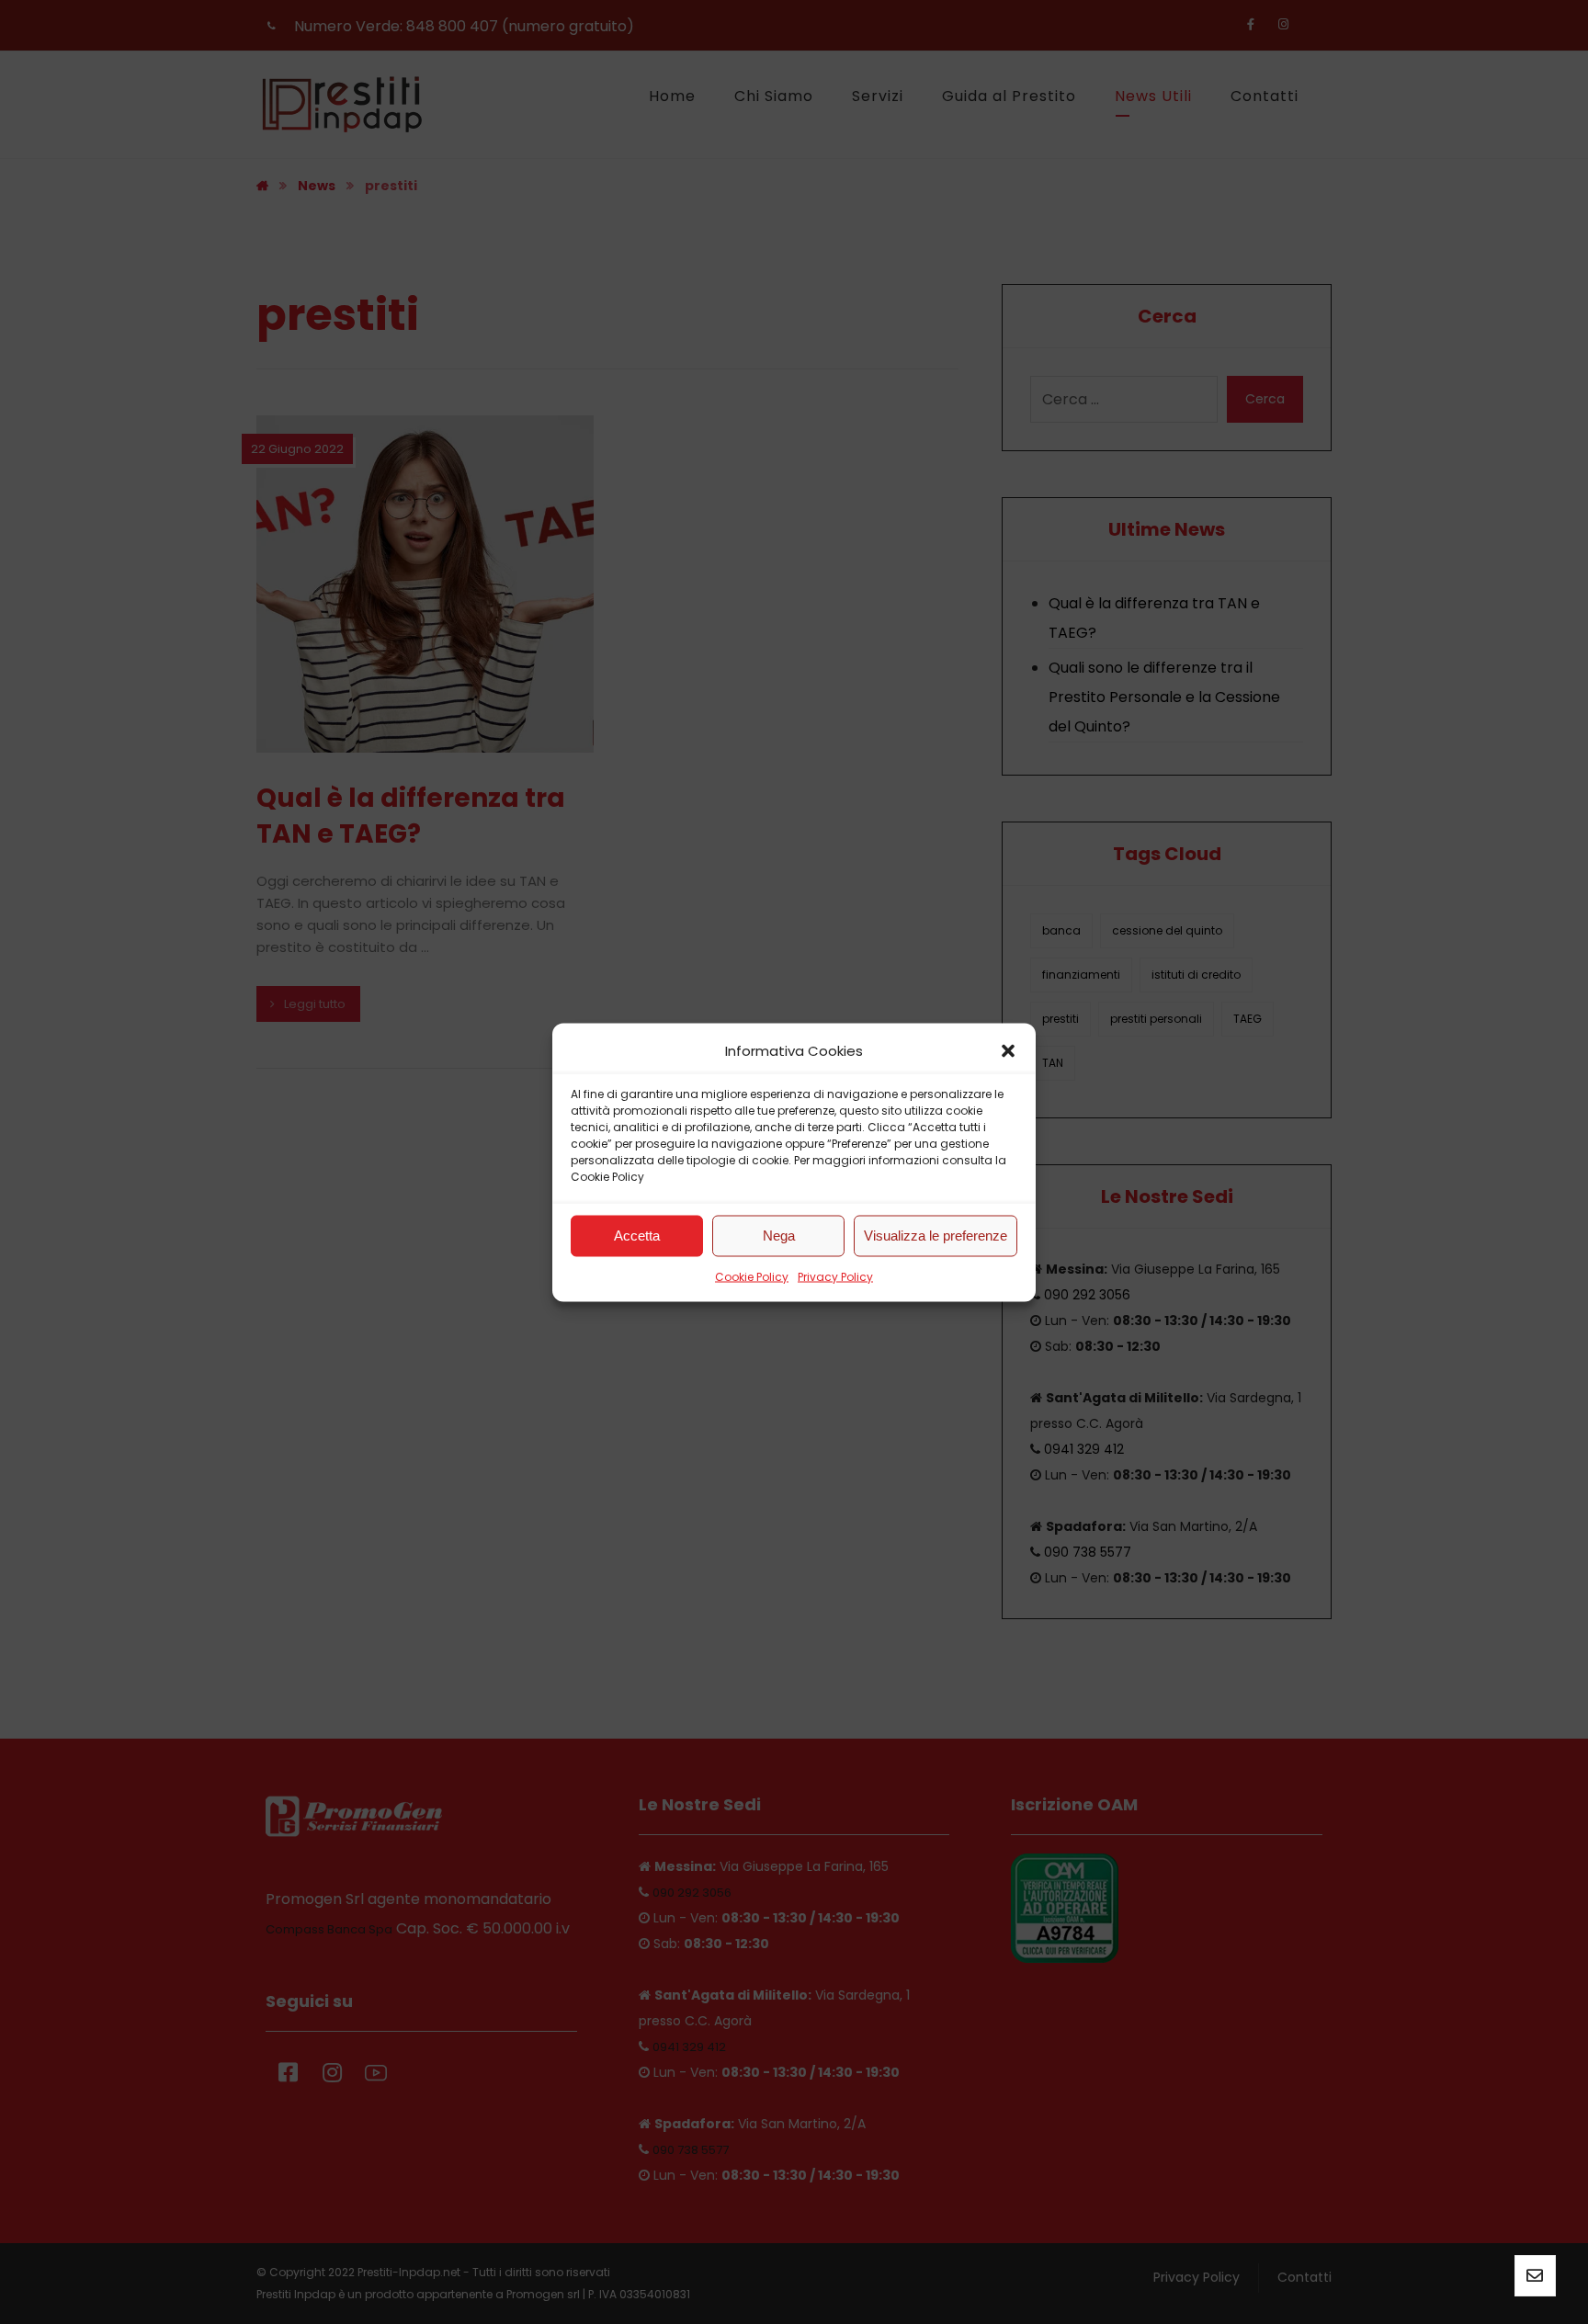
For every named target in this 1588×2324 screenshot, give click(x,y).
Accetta (637, 1236)
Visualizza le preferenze (936, 1236)
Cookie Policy (752, 1276)
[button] (1008, 1050)
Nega (779, 1236)
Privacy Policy (835, 1276)
